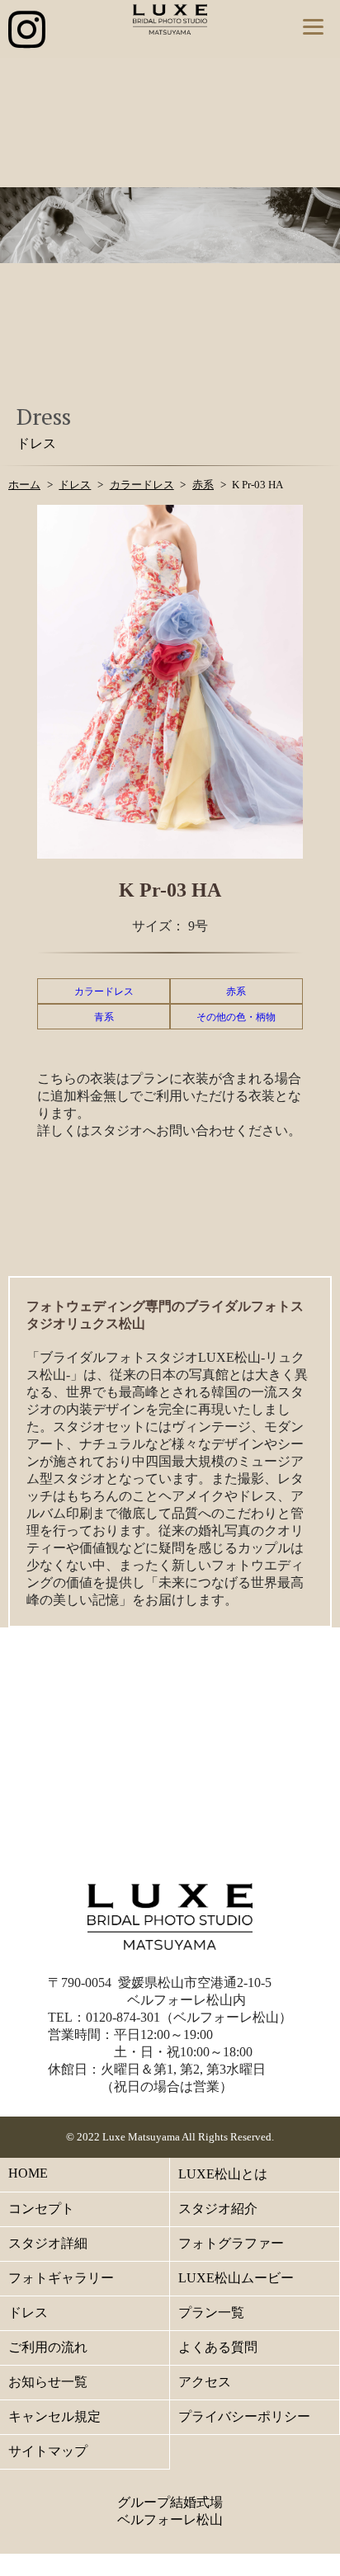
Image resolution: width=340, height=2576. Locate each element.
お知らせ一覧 (48, 2382)
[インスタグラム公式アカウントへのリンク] (27, 31)
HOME (28, 2173)
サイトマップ (48, 2451)
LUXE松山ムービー (236, 2278)
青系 (104, 1016)
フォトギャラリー (61, 2278)
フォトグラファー (231, 2243)
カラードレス (104, 990)
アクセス (205, 2382)
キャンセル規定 (54, 2416)
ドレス (28, 2312)
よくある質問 (218, 2347)
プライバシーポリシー (244, 2416)
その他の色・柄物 (236, 1016)
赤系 (236, 990)
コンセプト (41, 2209)
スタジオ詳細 (48, 2243)
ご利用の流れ (48, 2347)
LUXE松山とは (223, 2174)
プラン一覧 (211, 2312)
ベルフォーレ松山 (170, 2519)
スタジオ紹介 (218, 2209)
